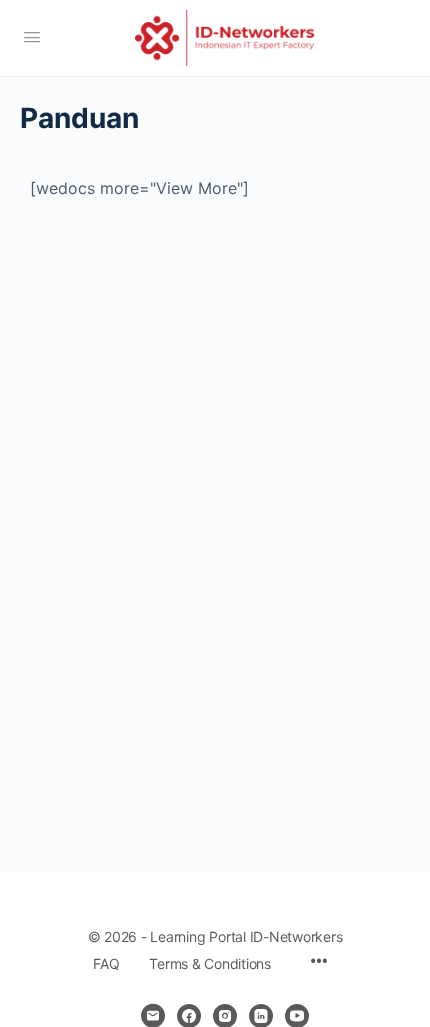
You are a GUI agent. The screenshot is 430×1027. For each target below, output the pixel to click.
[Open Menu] (32, 36)
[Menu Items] (319, 962)
